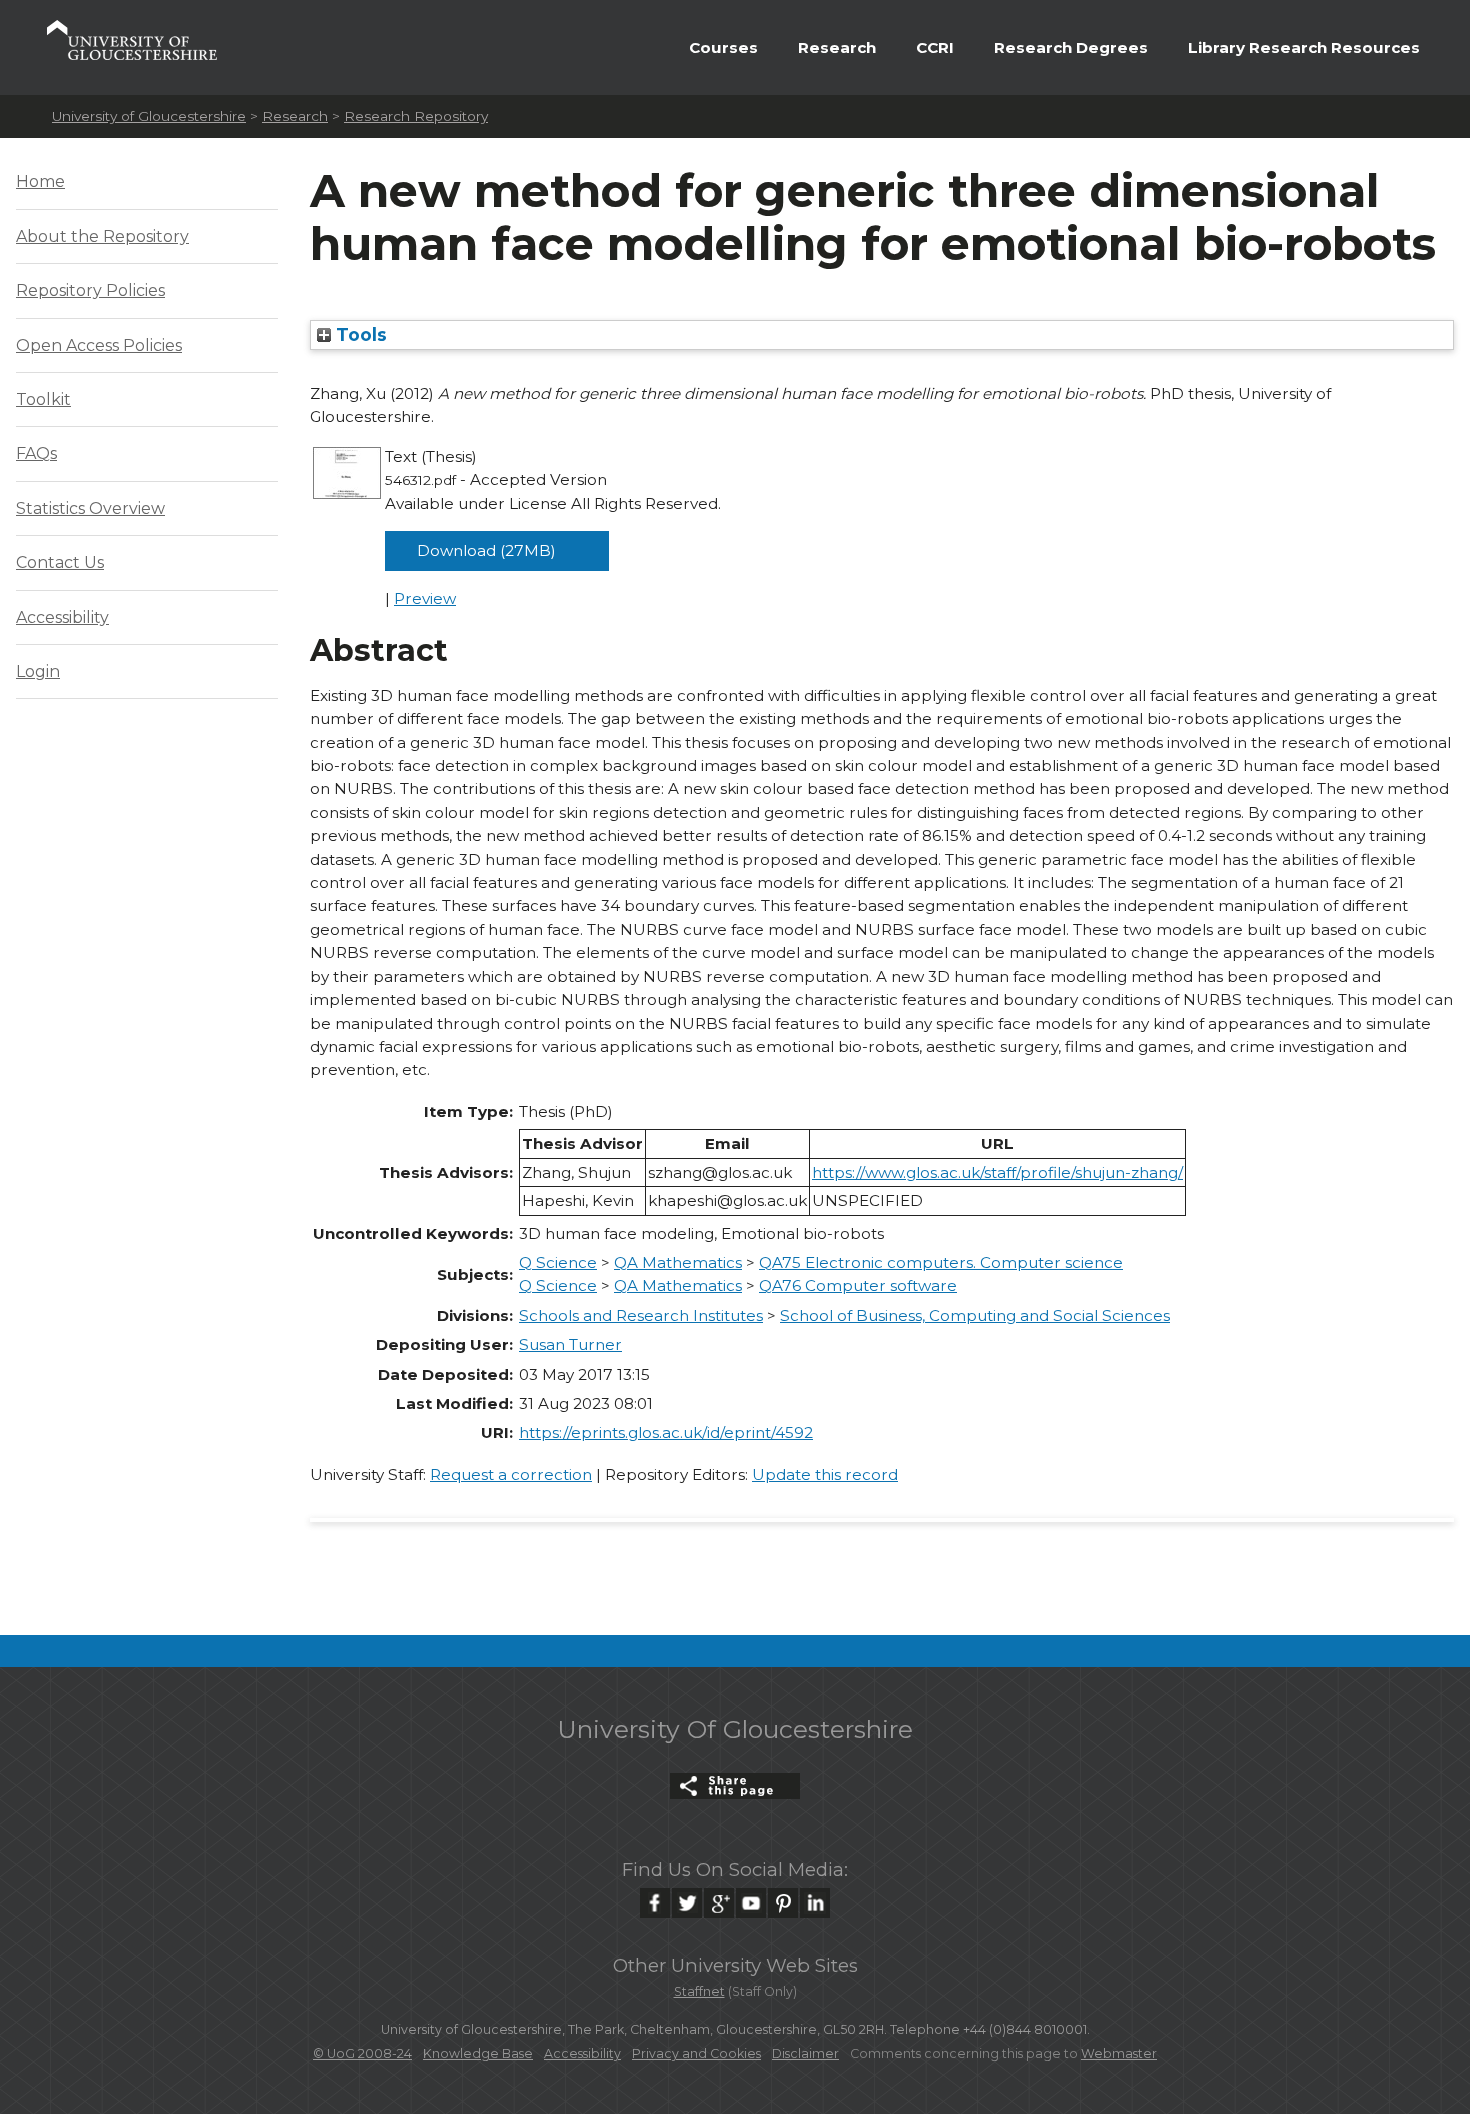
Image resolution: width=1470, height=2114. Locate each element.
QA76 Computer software (858, 1285)
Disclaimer (805, 2053)
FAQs (36, 453)
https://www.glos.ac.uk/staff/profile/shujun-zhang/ (997, 1172)
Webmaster (1119, 2053)
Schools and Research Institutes (641, 1315)
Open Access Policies (99, 345)
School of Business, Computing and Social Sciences (975, 1315)
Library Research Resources (1304, 47)
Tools (359, 334)
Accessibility (62, 617)
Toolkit (43, 399)
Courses (723, 47)
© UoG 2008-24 (362, 2053)
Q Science (558, 1262)
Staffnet (699, 1991)
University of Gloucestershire (149, 116)
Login (38, 671)
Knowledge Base (478, 2053)
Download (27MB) (486, 550)
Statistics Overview (90, 508)
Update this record (825, 1474)
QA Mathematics (678, 1262)
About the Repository (102, 236)
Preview (425, 598)
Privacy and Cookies (696, 2053)
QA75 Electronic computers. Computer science (941, 1262)
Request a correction (511, 1474)
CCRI (935, 47)
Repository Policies (90, 290)
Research (837, 47)
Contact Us (60, 562)
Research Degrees (1071, 47)
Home (40, 181)
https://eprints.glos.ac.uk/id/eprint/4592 (666, 1432)
